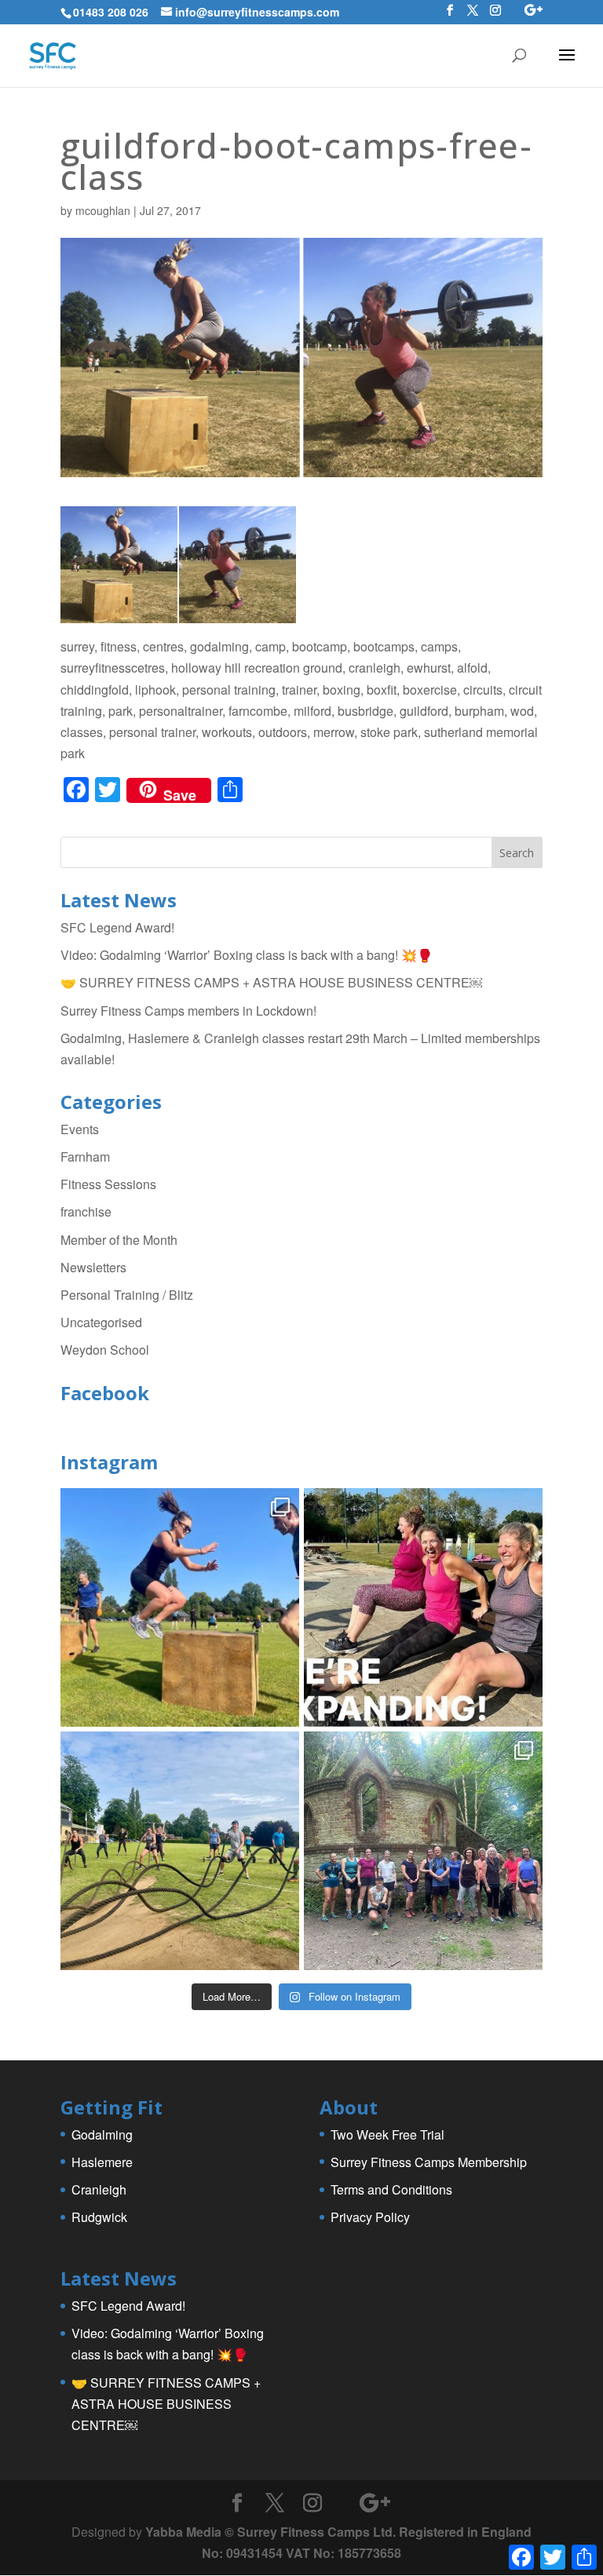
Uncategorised (101, 1322)
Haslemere (102, 2162)
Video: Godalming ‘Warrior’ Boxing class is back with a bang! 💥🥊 (247, 955)
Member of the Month (119, 1240)
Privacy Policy (370, 2217)
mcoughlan (103, 210)
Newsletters (93, 1267)
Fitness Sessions (108, 1184)
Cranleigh (99, 2189)
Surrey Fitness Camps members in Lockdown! (188, 1011)
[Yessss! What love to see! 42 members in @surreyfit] (180, 1851)
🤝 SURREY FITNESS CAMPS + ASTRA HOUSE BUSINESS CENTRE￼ (271, 982)
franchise (86, 1211)
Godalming (102, 2135)
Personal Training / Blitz (127, 1295)
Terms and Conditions (391, 2189)
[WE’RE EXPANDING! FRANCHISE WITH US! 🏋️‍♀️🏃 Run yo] (423, 1607)
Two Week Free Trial (387, 2135)
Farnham (85, 1157)
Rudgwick (99, 2217)
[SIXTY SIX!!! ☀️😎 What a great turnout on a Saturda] (180, 1607)
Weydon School (105, 1350)
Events (80, 1129)
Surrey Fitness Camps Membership (429, 2162)
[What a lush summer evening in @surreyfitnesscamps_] (423, 1851)
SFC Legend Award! (117, 927)
